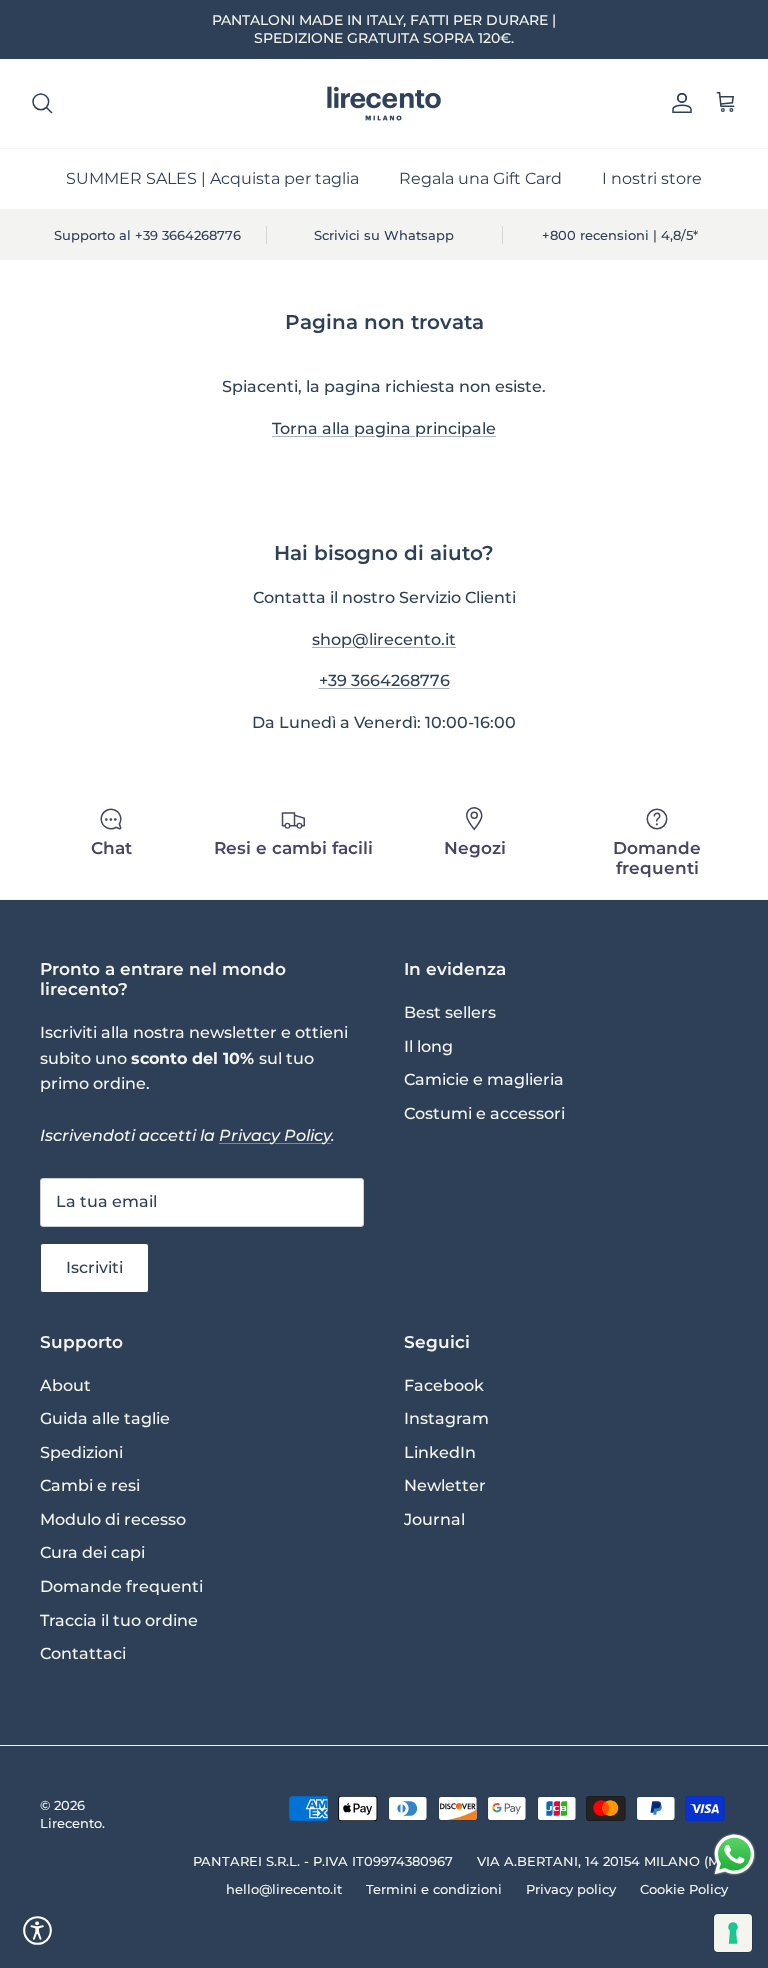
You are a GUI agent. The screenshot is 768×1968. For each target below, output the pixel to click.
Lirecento (71, 1823)
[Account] (678, 103)
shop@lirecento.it (384, 639)
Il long (428, 1046)
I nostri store (652, 178)
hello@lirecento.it (284, 1889)
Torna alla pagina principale (384, 428)
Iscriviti (94, 1267)
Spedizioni (81, 1452)
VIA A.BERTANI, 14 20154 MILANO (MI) (602, 1861)
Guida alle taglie (105, 1418)
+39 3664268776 (384, 680)
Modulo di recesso (113, 1519)
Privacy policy (571, 1889)
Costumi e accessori (484, 1113)
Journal (434, 1519)
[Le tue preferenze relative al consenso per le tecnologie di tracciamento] (733, 1933)
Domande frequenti (121, 1586)
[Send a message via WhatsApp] (734, 1854)
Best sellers (450, 1012)
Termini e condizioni (434, 1889)
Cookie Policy (684, 1889)
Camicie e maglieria (484, 1079)
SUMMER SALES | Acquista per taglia (212, 178)
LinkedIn (440, 1452)
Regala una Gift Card (480, 178)
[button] (37, 1930)
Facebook (444, 1385)
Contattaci (83, 1653)
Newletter (445, 1485)
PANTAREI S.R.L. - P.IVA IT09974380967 (323, 1861)
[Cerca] (42, 103)
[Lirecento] (384, 103)
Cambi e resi (90, 1485)
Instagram (446, 1418)
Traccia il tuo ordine (119, 1620)
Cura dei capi (92, 1552)
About (65, 1385)
